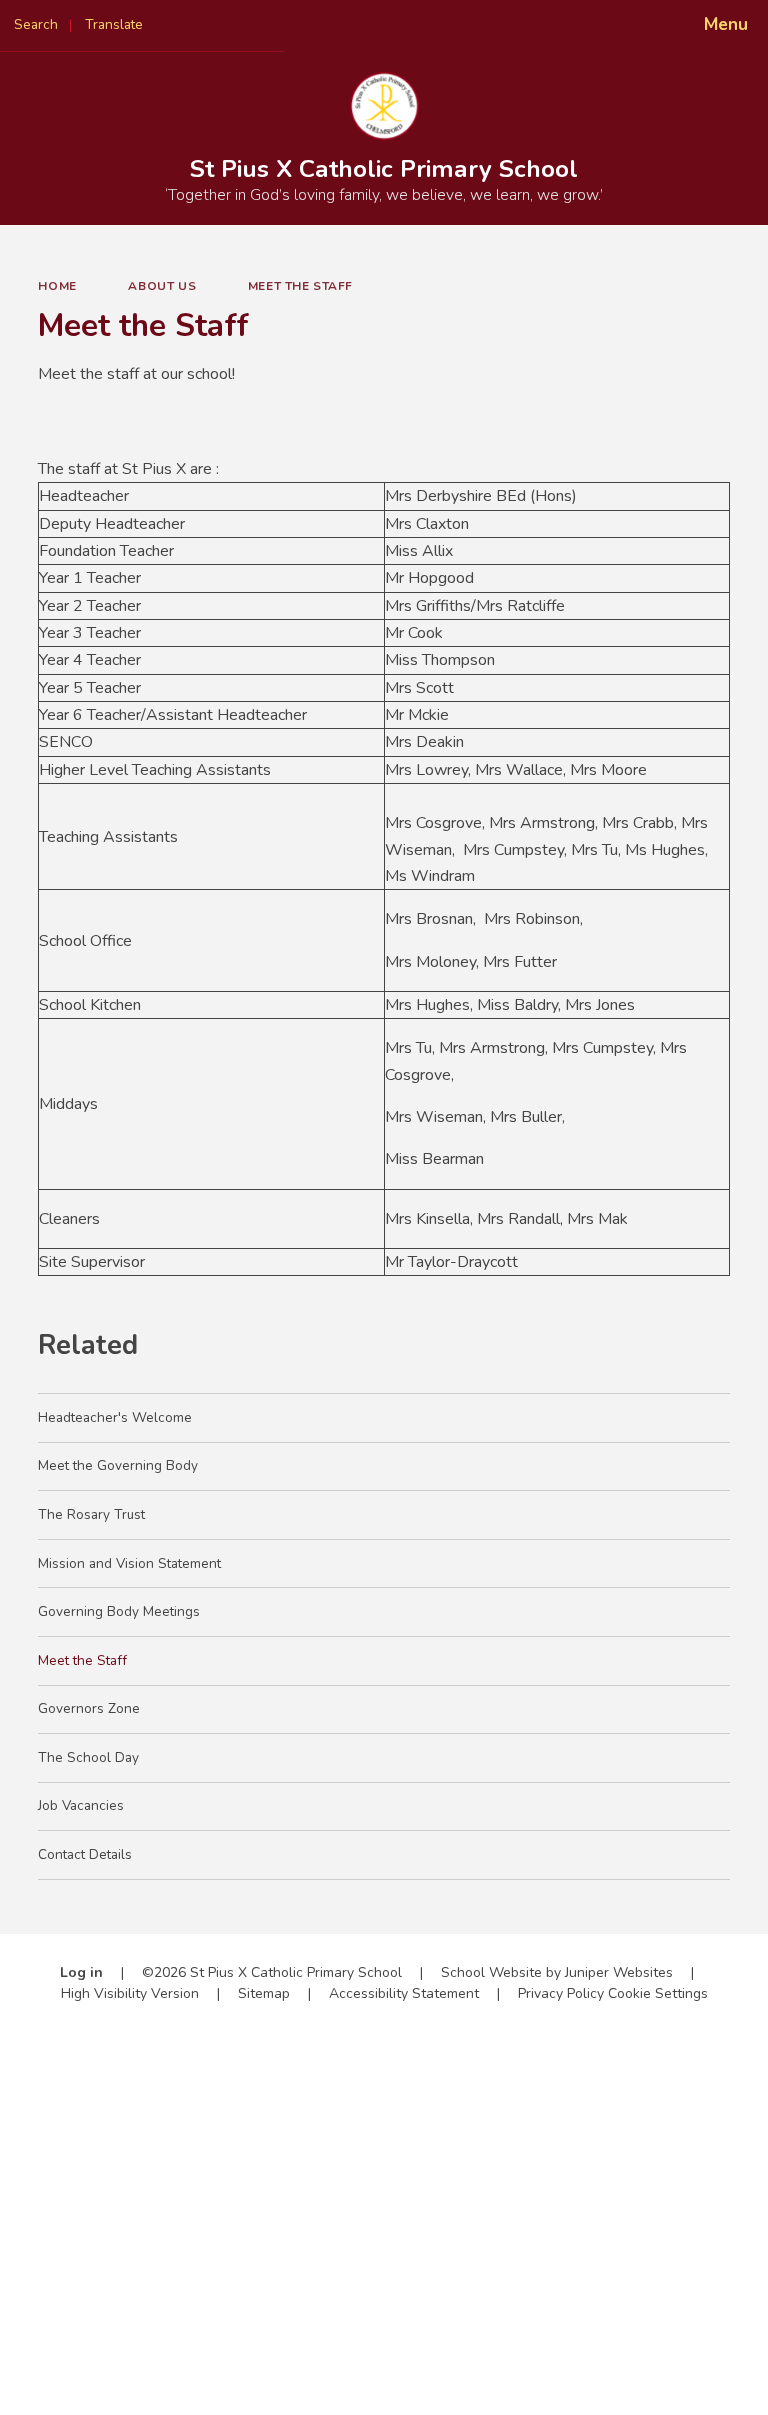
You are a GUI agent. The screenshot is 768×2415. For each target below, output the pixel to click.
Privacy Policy (561, 1993)
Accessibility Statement (404, 1993)
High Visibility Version (130, 1993)
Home (57, 286)
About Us (162, 286)
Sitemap (264, 1993)
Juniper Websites (619, 1972)
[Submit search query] (251, 18)
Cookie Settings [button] (658, 1993)
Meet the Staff (300, 286)
